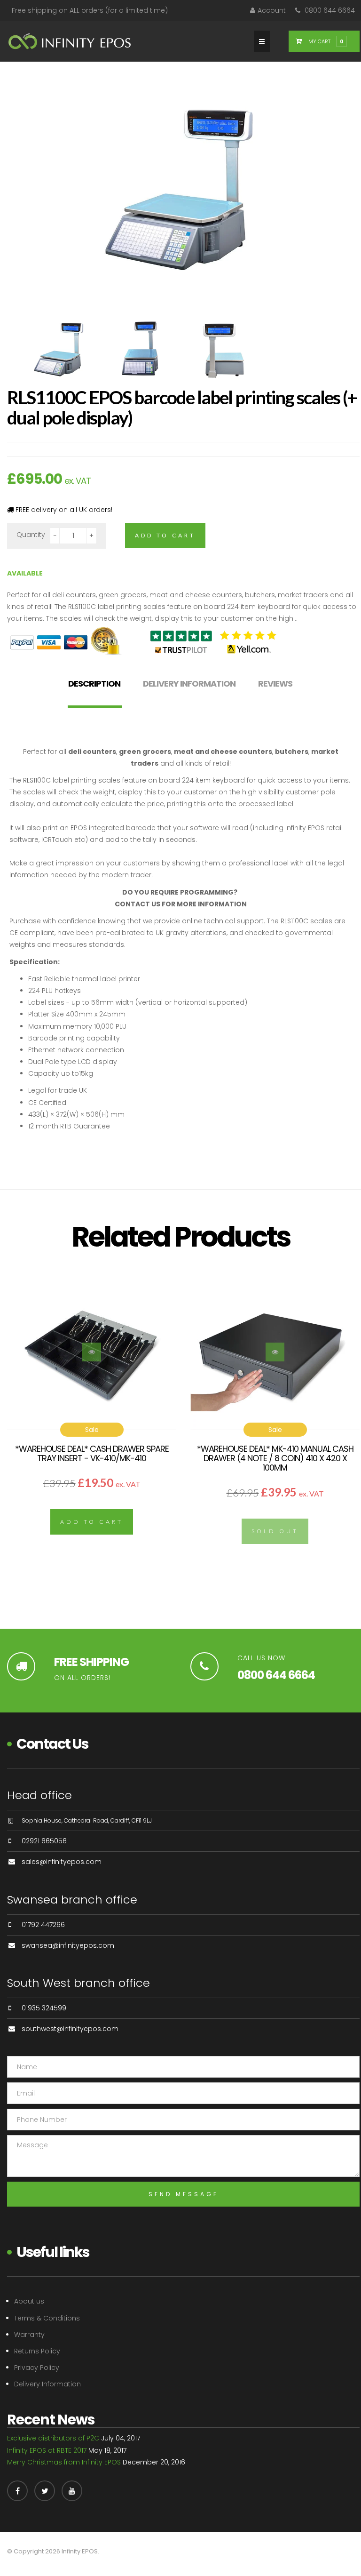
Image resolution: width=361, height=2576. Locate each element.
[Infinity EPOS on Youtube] (72, 2491)
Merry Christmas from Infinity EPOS (64, 2462)
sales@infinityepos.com (62, 1862)
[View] (92, 1352)
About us (29, 2301)
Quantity (31, 535)
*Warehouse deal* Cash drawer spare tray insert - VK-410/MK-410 (92, 1453)
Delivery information (189, 684)
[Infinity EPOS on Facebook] (17, 2491)
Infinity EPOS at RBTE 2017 (47, 2450)
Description (94, 684)
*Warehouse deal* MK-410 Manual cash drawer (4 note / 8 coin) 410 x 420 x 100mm (275, 1458)
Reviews (275, 684)
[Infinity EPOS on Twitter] (45, 2491)
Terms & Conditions (47, 2318)
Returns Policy (37, 2351)
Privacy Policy (37, 2368)
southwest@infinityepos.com (70, 2029)
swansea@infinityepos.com (68, 1945)
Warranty (29, 2335)
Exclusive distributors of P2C (53, 2438)
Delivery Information (47, 2384)
